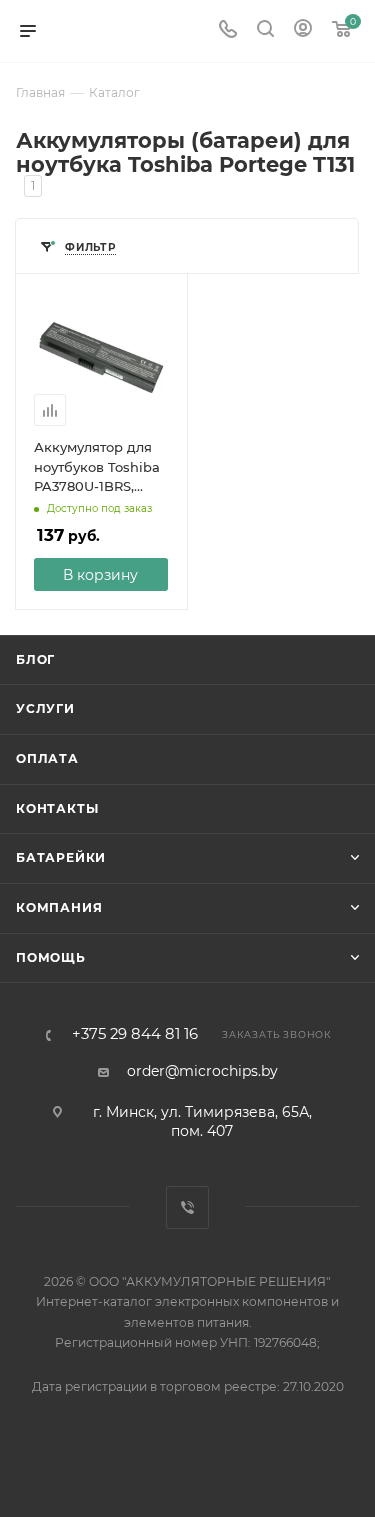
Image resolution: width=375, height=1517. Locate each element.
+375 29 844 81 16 (135, 1034)
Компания (59, 907)
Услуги (45, 708)
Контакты (57, 808)
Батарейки (61, 857)
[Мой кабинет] (303, 31)
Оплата (47, 758)
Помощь (51, 957)
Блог (35, 659)
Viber (187, 1207)
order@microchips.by (202, 1071)
